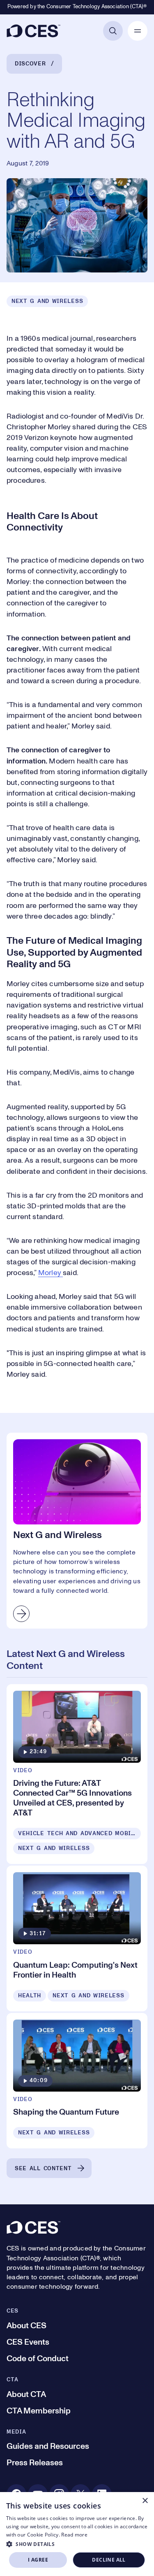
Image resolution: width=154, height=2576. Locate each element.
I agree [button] (38, 2560)
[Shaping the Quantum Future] (77, 2081)
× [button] (145, 2501)
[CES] (33, 31)
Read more (74, 2535)
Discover (30, 64)
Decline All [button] (109, 2560)
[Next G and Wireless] (77, 1531)
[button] (77, 2544)
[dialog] (77, 2534)
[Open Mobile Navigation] (138, 31)
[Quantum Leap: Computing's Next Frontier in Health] (77, 1938)
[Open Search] (113, 31)
